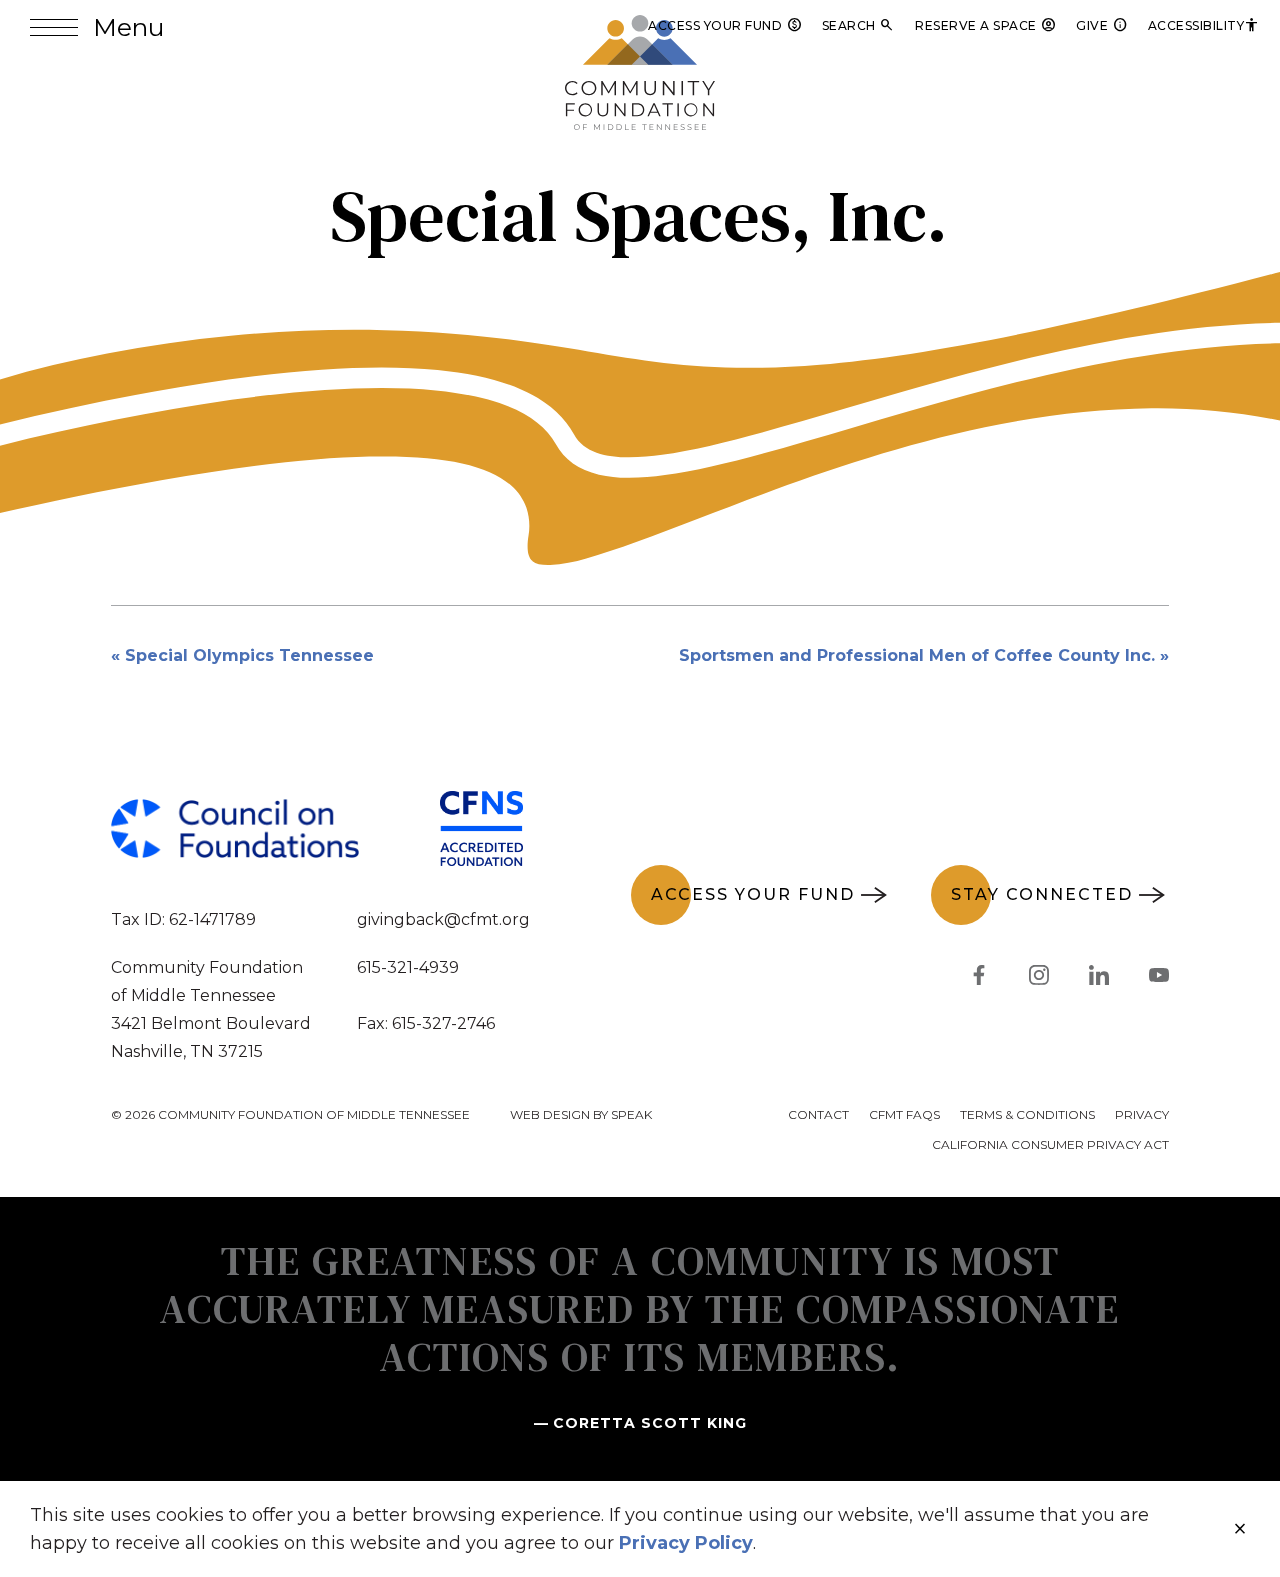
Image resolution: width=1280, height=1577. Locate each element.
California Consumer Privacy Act (1050, 1144)
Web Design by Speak (581, 1114)
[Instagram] (1039, 979)
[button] (97, 27)
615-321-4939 (408, 967)
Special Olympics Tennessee (249, 655)
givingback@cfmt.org (443, 919)
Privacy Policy (686, 1543)
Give (1102, 25)
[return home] (640, 27)
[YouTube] (1159, 979)
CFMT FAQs (904, 1114)
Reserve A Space (985, 25)
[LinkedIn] (1099, 979)
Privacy (1142, 1114)
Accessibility (1204, 25)
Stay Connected (1042, 894)
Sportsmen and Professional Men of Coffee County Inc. (917, 655)
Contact (818, 1114)
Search (859, 25)
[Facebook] (979, 979)
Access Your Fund (725, 25)
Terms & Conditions (1027, 1114)
